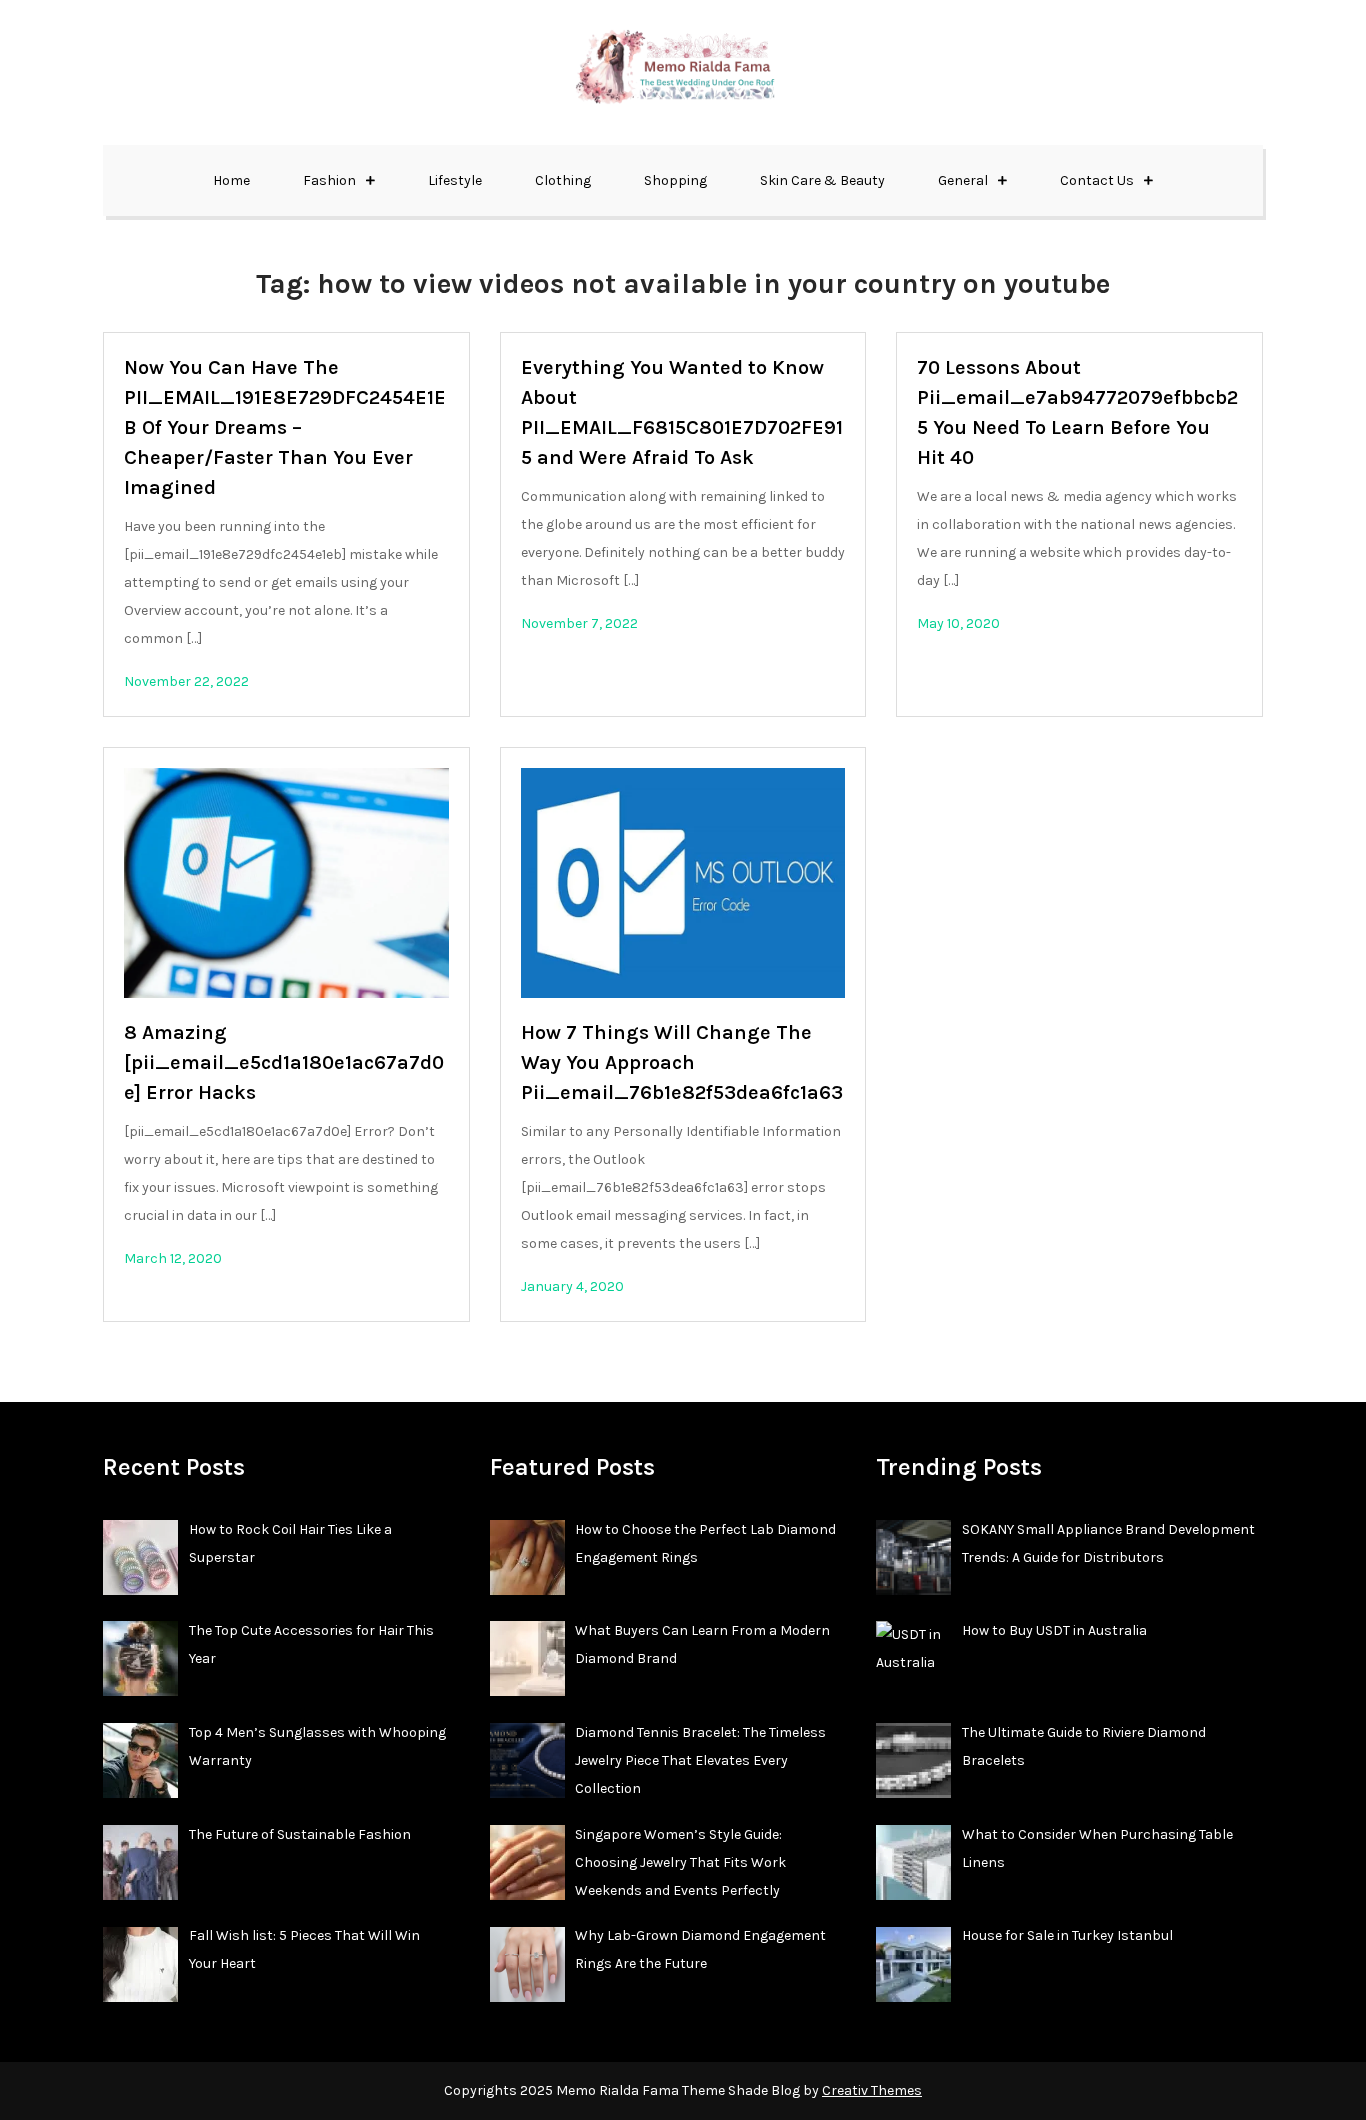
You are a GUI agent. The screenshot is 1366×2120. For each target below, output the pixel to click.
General (963, 180)
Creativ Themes (872, 2090)
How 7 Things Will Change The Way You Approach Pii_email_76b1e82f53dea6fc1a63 (682, 1062)
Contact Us (1097, 180)
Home (231, 180)
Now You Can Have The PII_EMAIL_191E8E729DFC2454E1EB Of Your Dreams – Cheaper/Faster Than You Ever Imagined (285, 427)
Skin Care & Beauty (822, 180)
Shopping (675, 180)
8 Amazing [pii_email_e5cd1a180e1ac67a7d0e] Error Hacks (284, 1062)
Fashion (329, 180)
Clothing (563, 180)
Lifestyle (455, 180)
